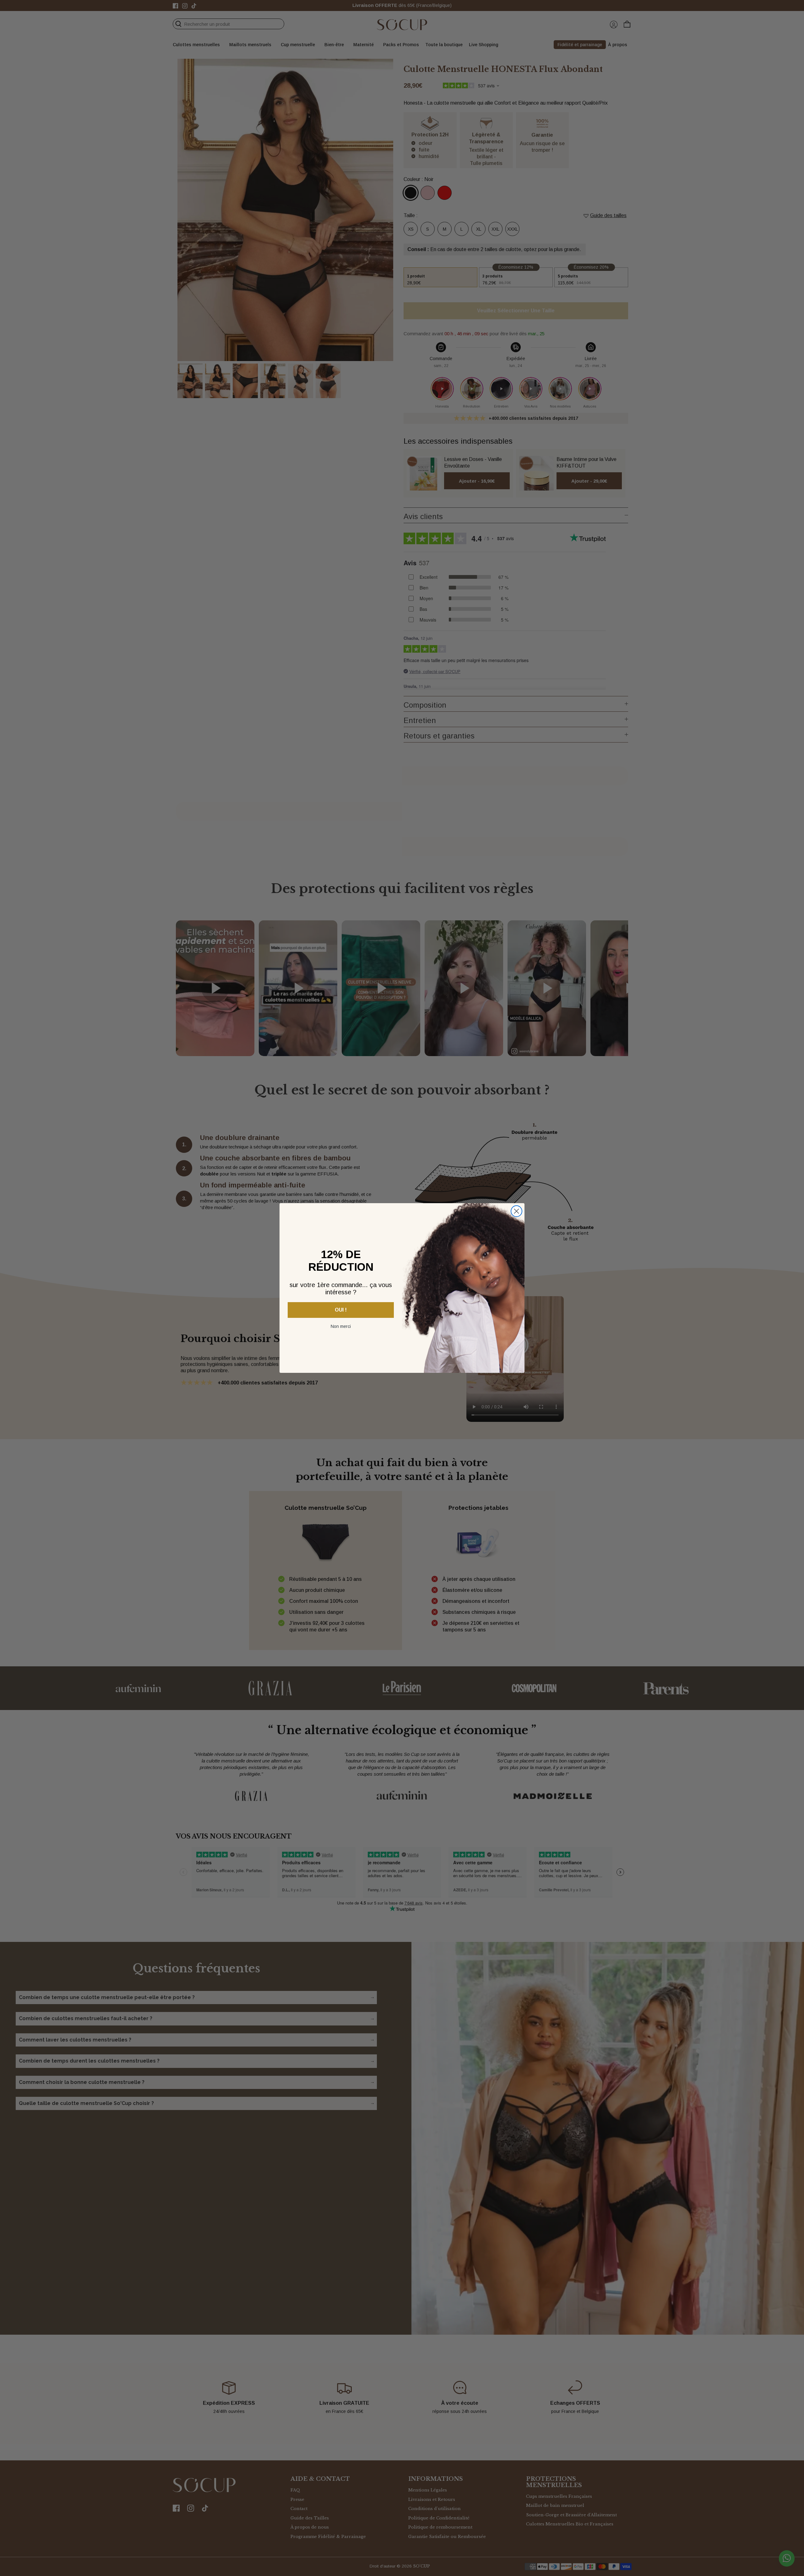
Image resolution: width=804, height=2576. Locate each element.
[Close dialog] (516, 1211)
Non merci (341, 1326)
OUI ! (341, 1310)
